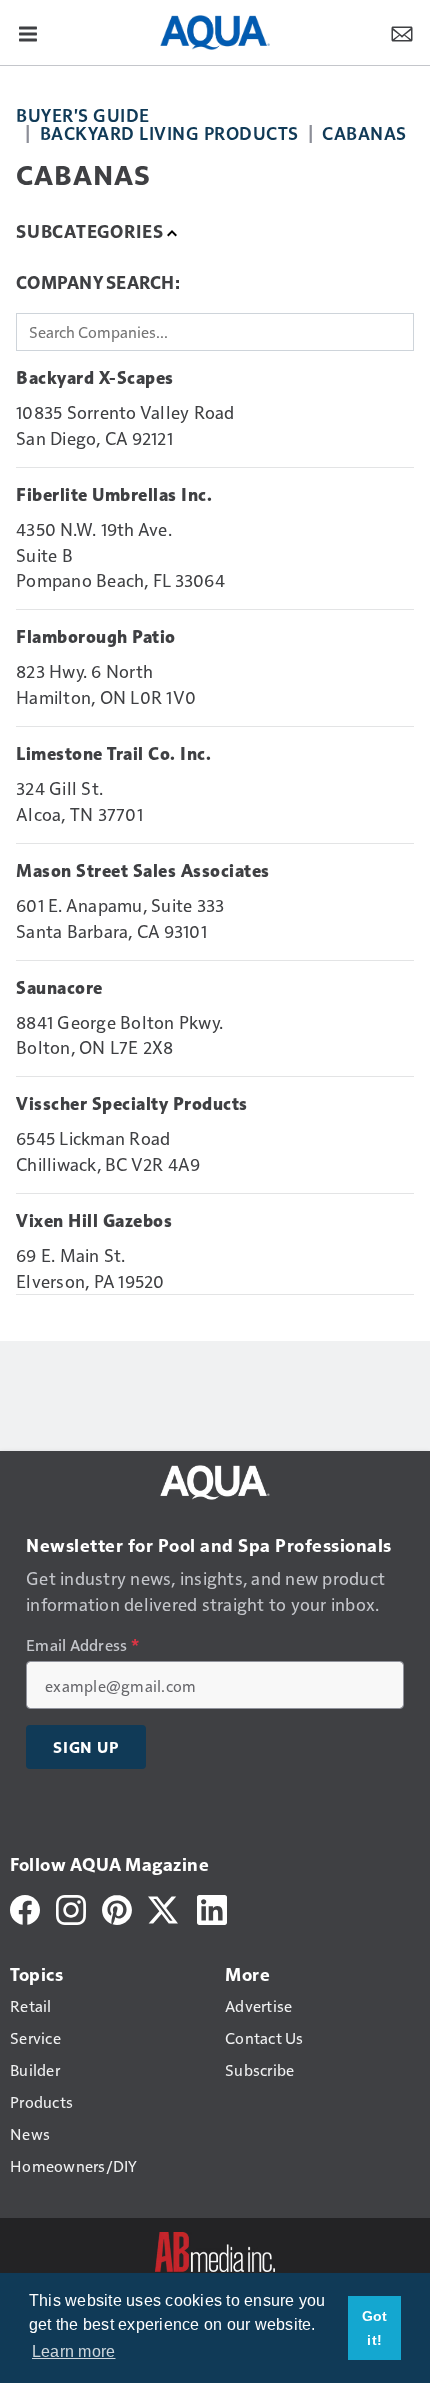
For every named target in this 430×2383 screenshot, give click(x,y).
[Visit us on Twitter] (164, 1907)
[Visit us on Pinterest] (117, 1907)
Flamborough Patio (96, 637)
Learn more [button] (74, 2351)
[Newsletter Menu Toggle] (402, 32)
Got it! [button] (375, 2328)
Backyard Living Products (169, 132)
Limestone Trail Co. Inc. (113, 754)
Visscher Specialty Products (132, 1104)
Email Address (82, 1645)
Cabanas (364, 132)
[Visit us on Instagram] (71, 1907)
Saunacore (59, 988)
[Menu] (28, 32)
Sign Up (86, 1747)
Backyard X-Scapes (95, 378)
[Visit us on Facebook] (25, 1907)
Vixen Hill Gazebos (94, 1221)
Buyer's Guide (83, 114)
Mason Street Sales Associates (143, 871)
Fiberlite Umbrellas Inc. (114, 495)
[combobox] (215, 332)
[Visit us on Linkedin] (212, 1907)
